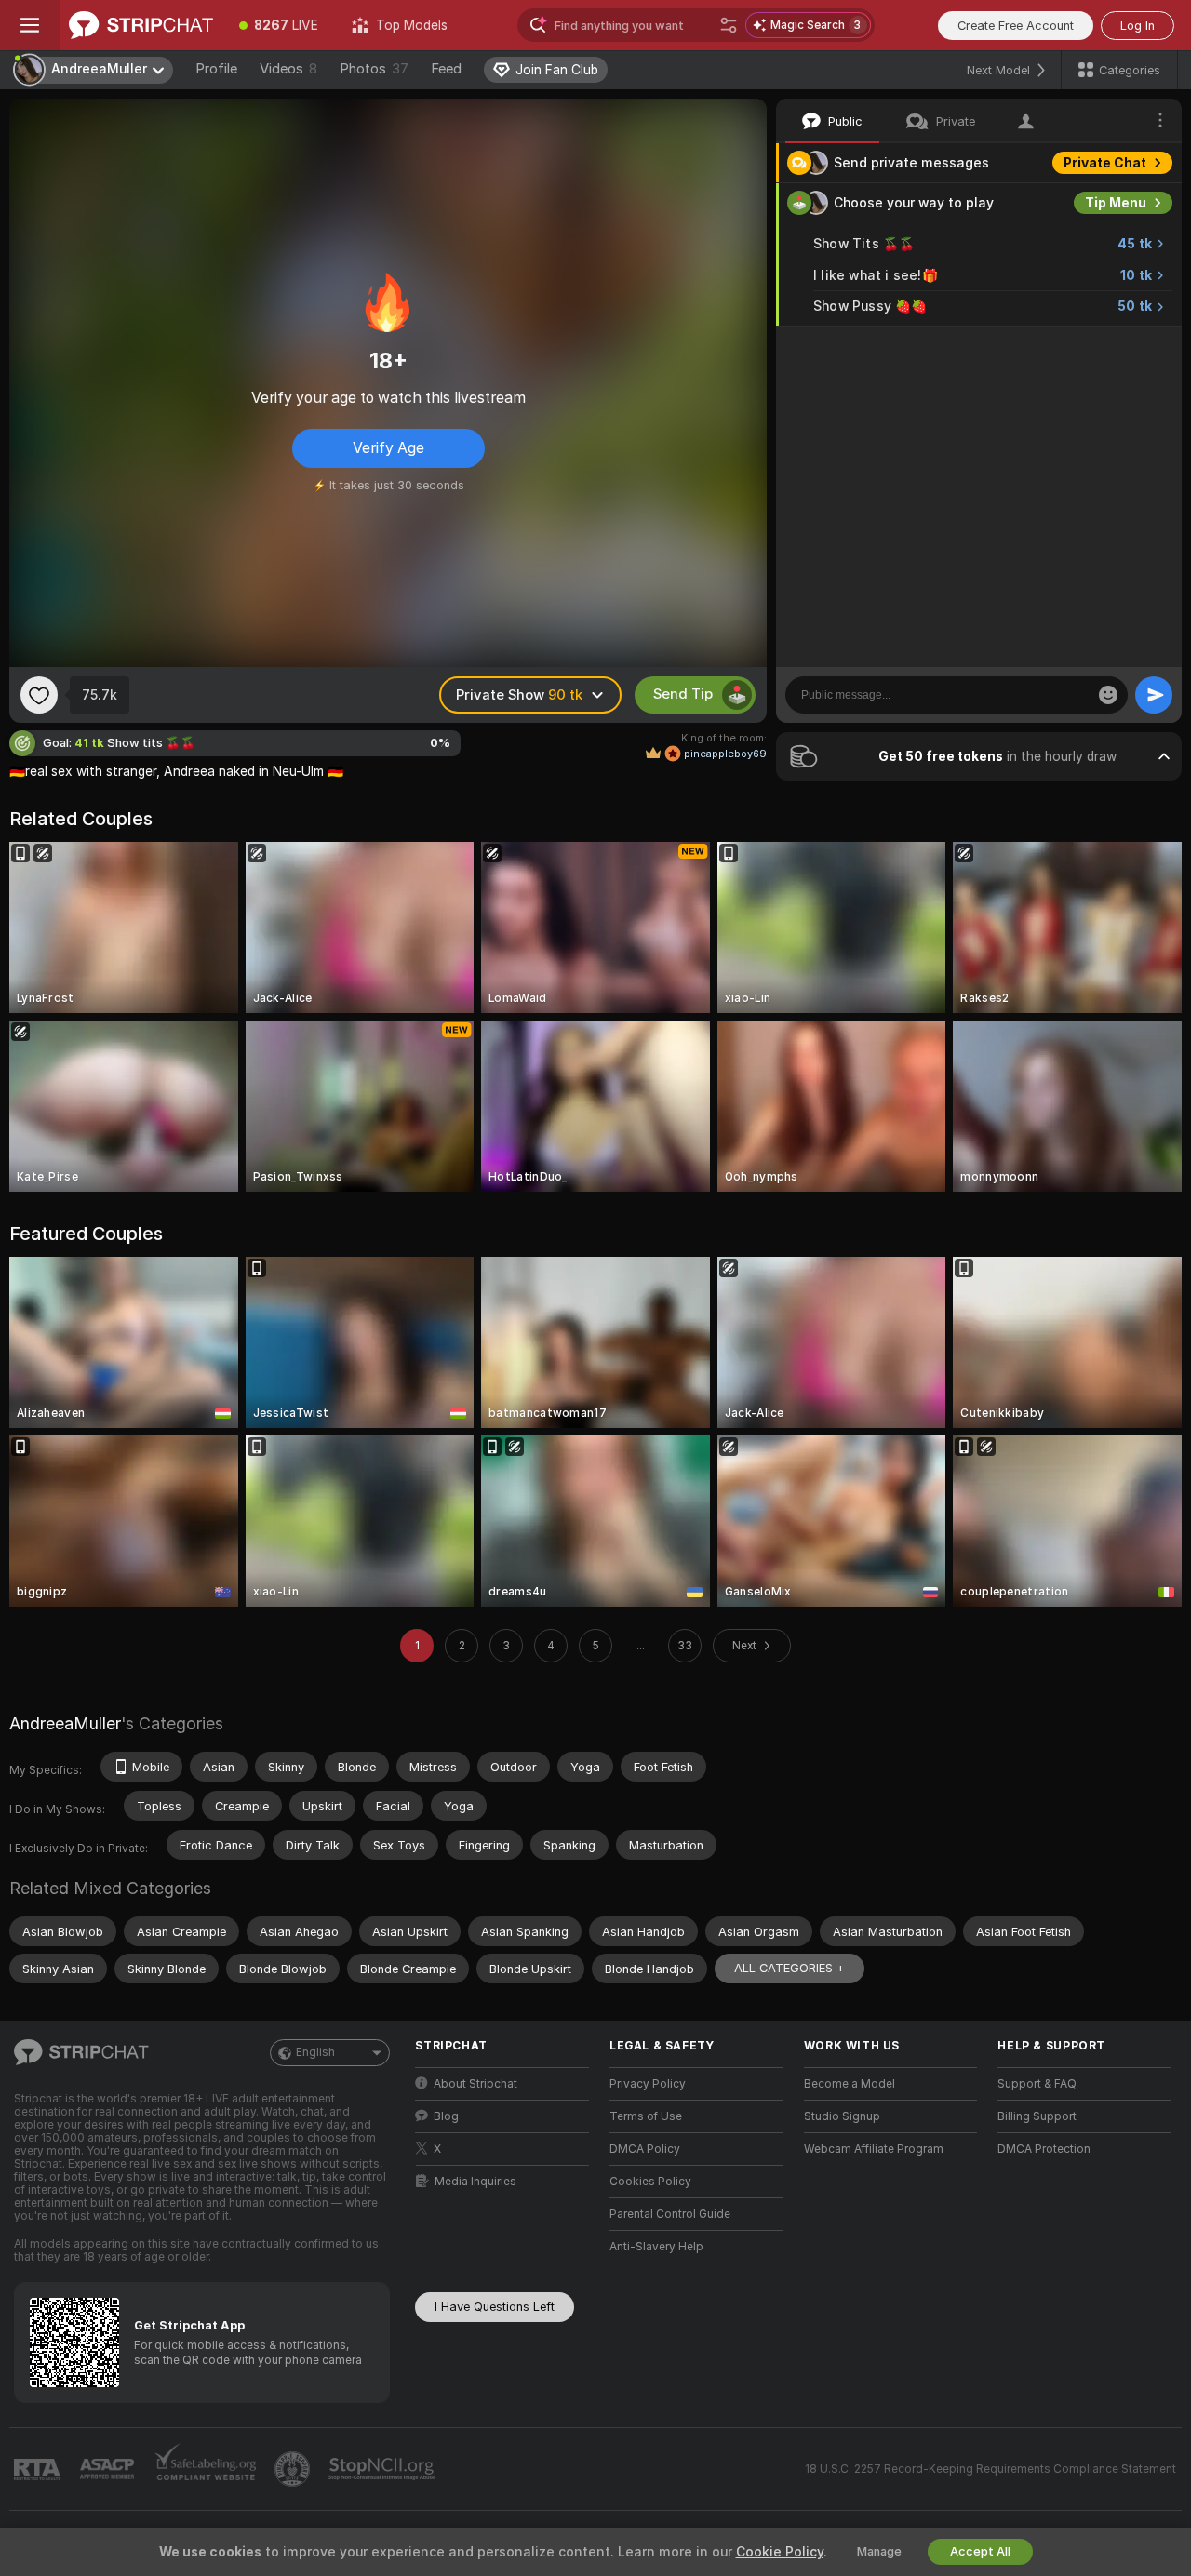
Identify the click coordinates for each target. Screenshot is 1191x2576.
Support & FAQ (1037, 2084)
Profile (216, 69)
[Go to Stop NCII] (383, 2469)
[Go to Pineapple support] (294, 2469)
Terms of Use (646, 2116)
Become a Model (850, 2084)
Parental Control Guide (670, 2214)
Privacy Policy (648, 2084)
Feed (446, 69)
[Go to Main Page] (141, 25)
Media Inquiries (475, 2182)
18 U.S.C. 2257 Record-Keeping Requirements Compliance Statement (990, 2469)
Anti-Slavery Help (656, 2247)
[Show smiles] (1108, 695)
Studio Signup (842, 2116)
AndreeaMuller (65, 1723)
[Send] (1154, 695)
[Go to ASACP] (109, 2469)
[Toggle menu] (30, 25)
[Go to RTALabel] (39, 2469)
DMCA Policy (645, 2149)
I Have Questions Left (495, 2307)
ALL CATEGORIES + (790, 1968)
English (315, 2052)
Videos (288, 69)
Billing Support (1037, 2116)
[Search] (729, 25)
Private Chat (1105, 163)
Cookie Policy (780, 2552)
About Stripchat (475, 2084)
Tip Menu (1116, 203)
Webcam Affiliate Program (874, 2149)
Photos (374, 69)
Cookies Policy (650, 2182)
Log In (1137, 26)
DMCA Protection (1044, 2149)
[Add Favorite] (39, 695)
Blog (446, 2116)
